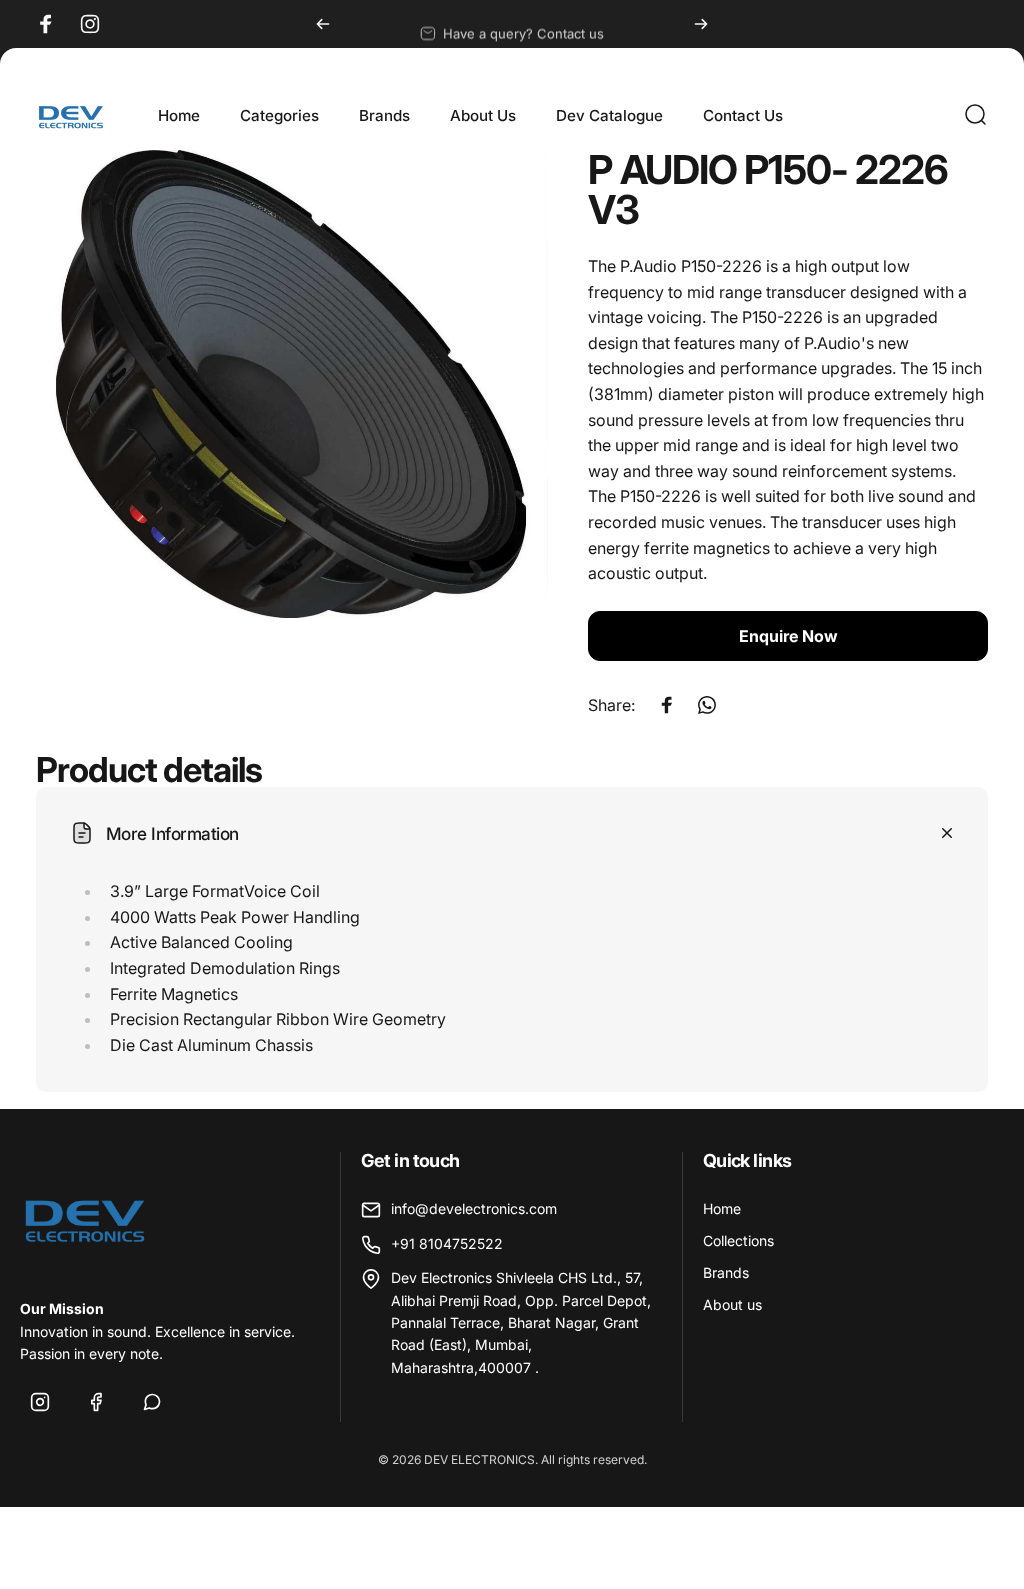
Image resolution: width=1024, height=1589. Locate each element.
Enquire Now (788, 636)
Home (722, 1208)
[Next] (701, 24)
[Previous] (323, 24)
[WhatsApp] (152, 1402)
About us (732, 1304)
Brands (726, 1272)
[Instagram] (40, 1402)
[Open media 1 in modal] (292, 384)
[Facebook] (96, 1402)
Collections (738, 1240)
